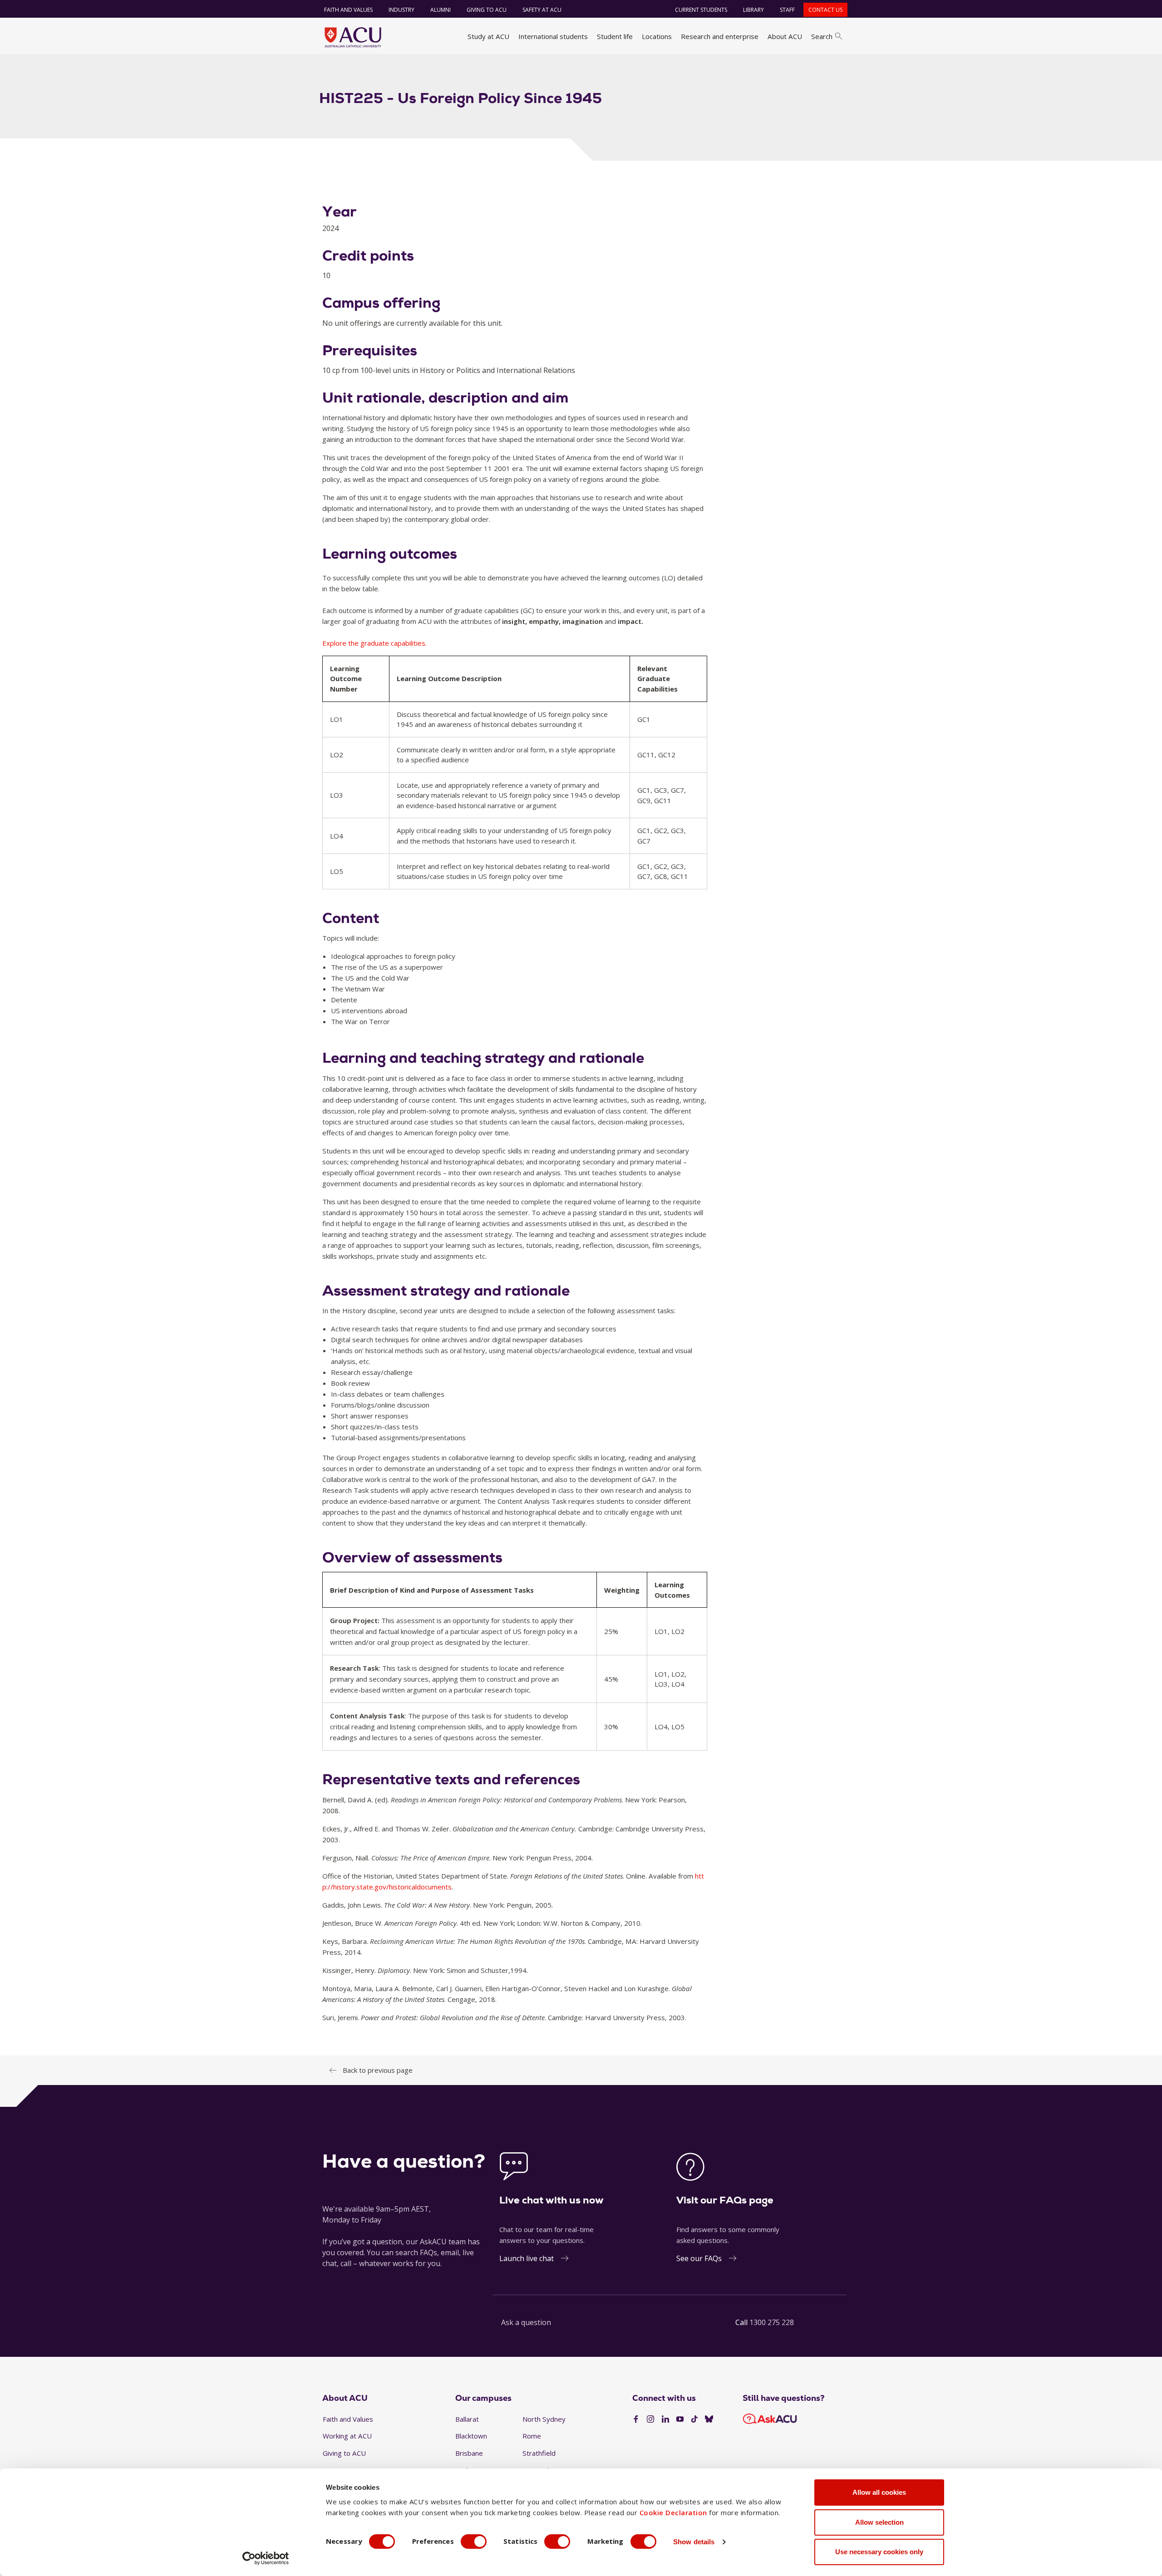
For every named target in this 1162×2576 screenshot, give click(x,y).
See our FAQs (699, 2258)
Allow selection (879, 2522)
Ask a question (526, 2322)
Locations (657, 36)
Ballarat (467, 2419)
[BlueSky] (709, 2419)
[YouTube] (680, 2419)
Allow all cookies (879, 2492)
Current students (701, 10)
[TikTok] (694, 2419)
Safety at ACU (542, 10)
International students (553, 36)
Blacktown (471, 2436)
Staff (787, 10)
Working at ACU (347, 2436)
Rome (532, 2436)
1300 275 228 (772, 2322)
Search (822, 36)
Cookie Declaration (673, 2512)
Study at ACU (488, 36)
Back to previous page (378, 2070)
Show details (694, 2542)
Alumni (441, 10)
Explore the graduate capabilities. (374, 643)
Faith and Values (348, 10)
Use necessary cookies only (879, 2552)
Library (753, 10)
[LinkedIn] (665, 2419)
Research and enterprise (720, 36)
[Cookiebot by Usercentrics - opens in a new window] (266, 2558)
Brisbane (469, 2453)
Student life (615, 36)
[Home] (353, 37)
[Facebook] (636, 2419)
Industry (401, 10)
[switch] (474, 2542)
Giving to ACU (487, 10)
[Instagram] (650, 2419)
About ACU (785, 36)
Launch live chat (527, 2258)
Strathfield (539, 2453)
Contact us (825, 10)
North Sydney (544, 2419)
